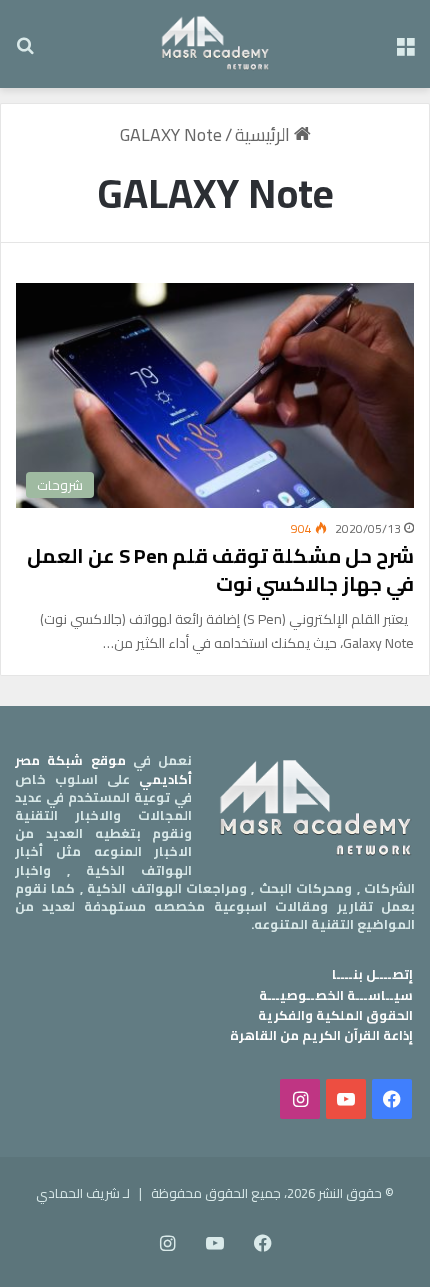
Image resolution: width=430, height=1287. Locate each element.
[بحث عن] (25, 51)
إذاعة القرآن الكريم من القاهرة (321, 1035)
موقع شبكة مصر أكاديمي (103, 769)
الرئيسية (264, 134)
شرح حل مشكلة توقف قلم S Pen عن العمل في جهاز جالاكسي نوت (220, 569)
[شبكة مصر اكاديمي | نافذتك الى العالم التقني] (215, 44)
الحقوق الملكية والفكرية (335, 1015)
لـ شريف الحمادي (83, 1193)
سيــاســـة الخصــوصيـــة (336, 995)
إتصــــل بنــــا (372, 974)
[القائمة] (405, 51)
